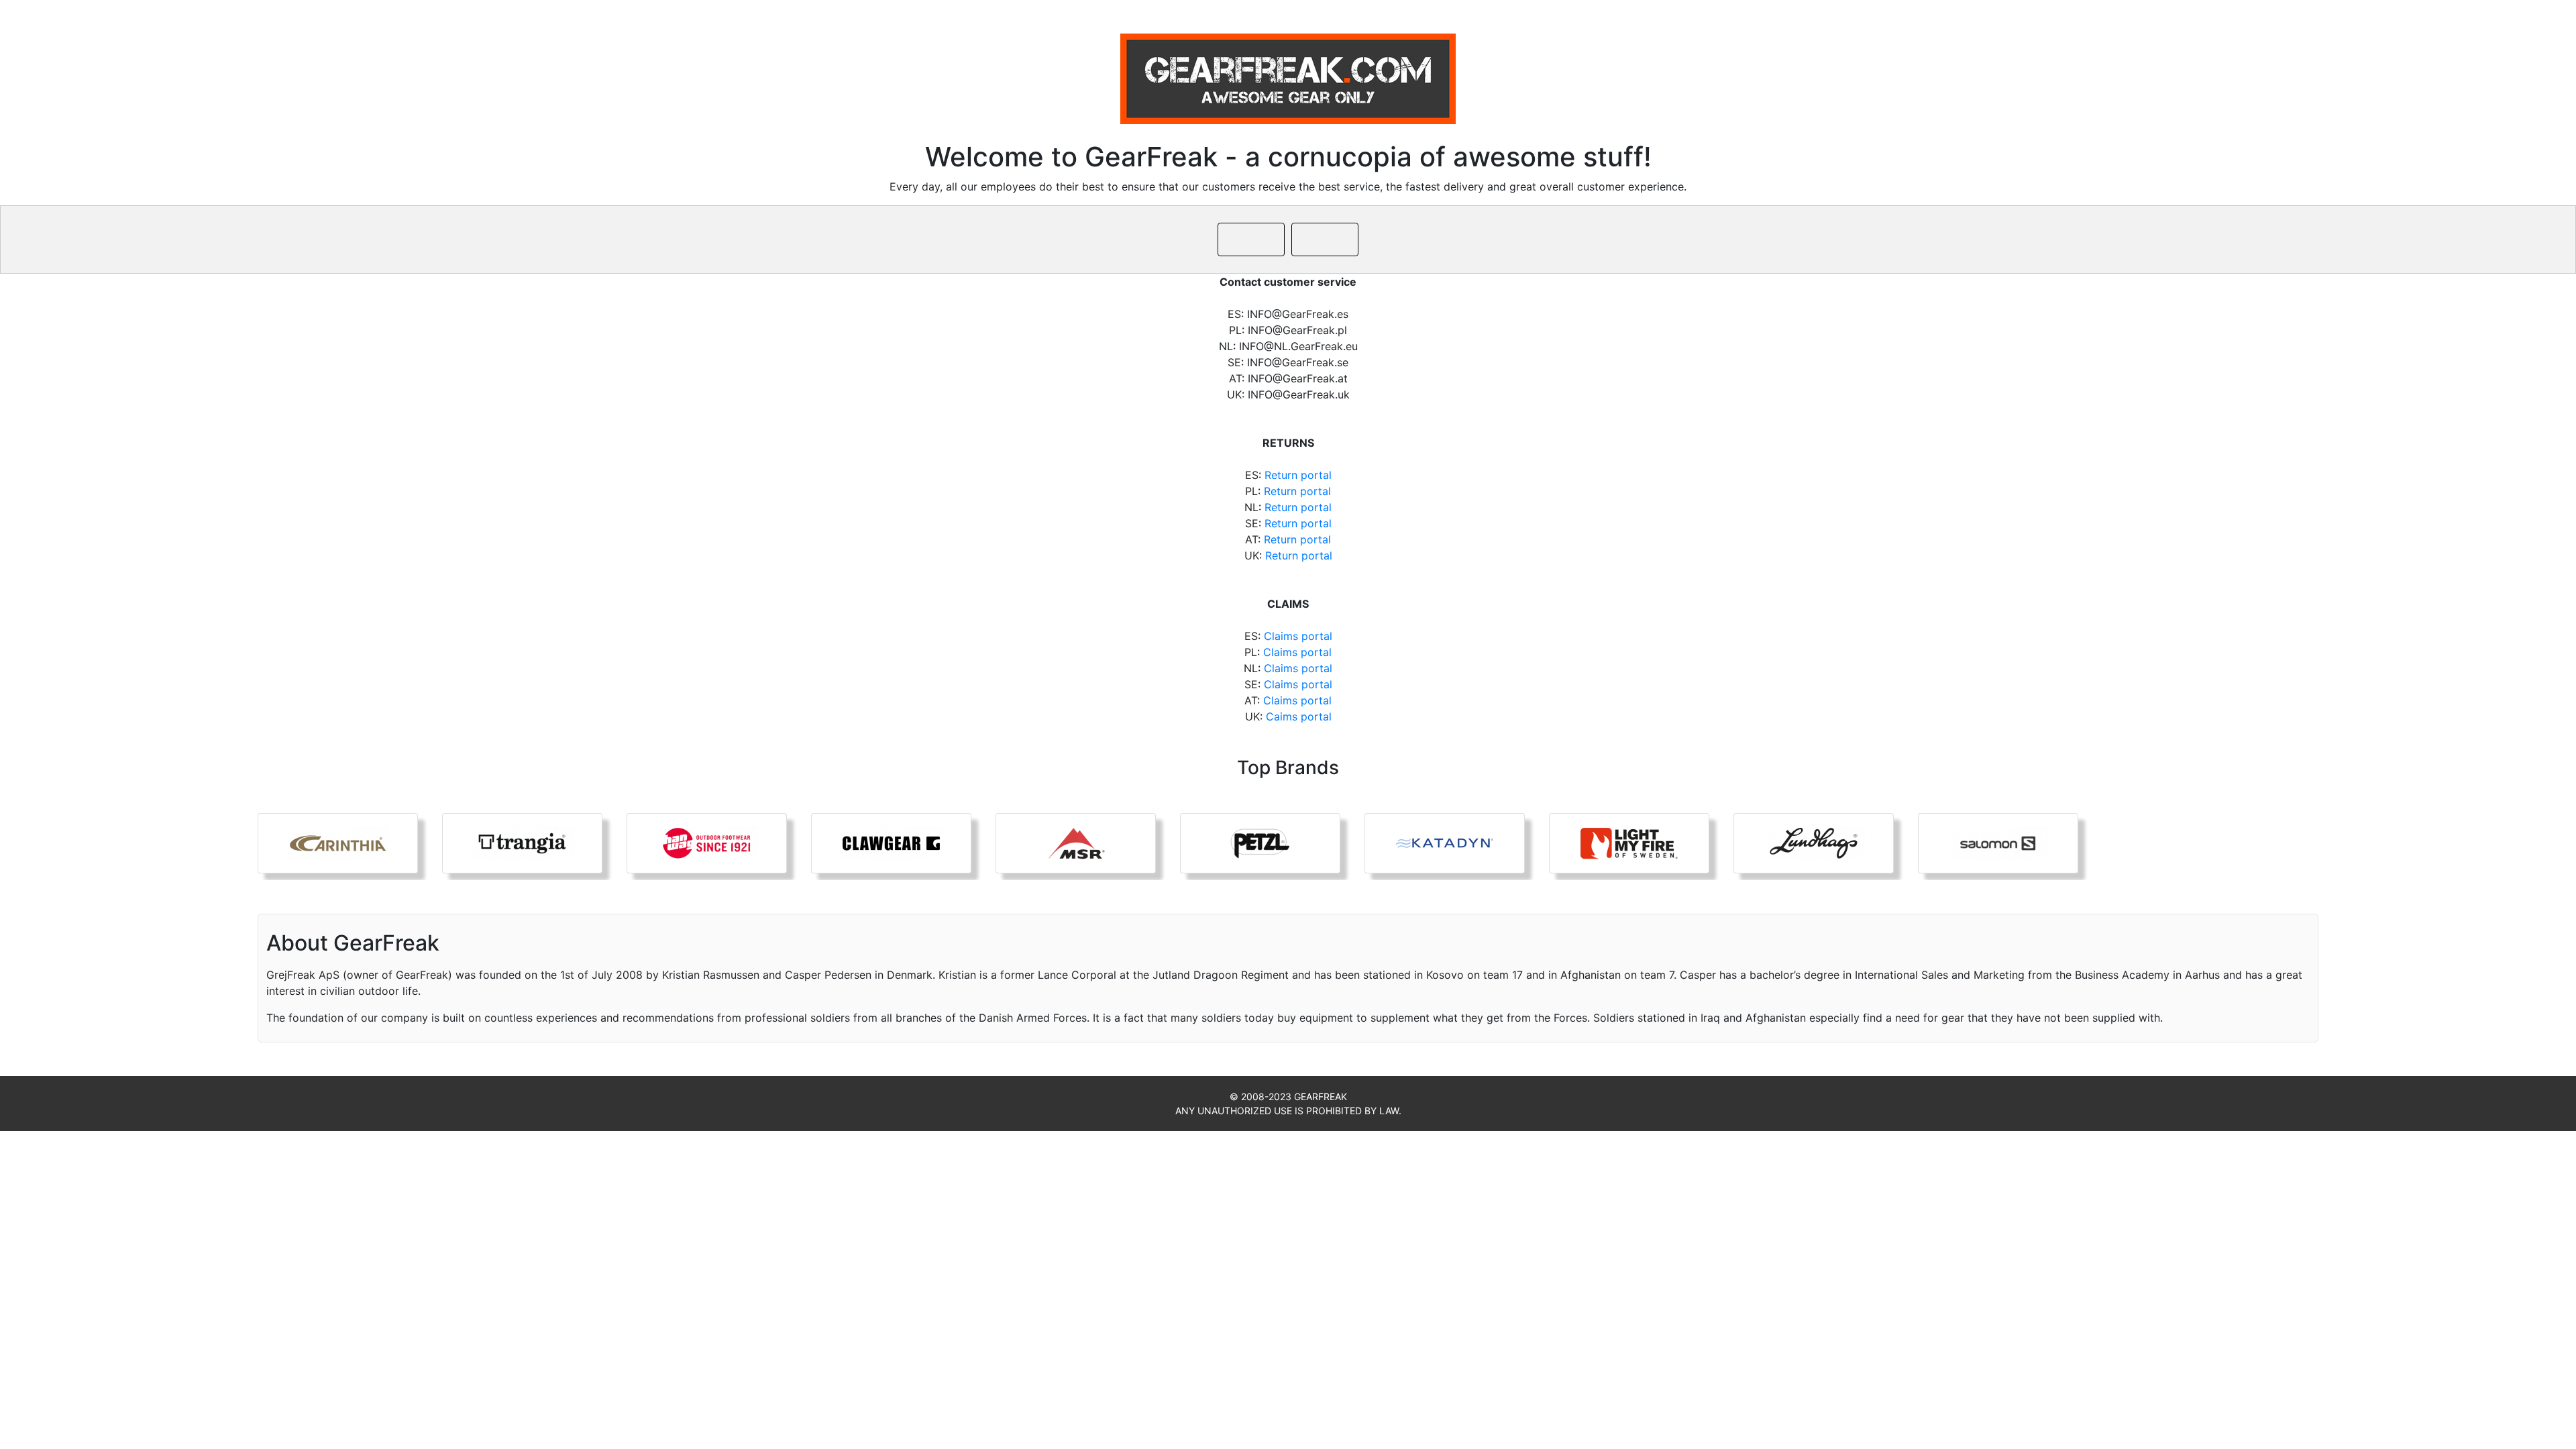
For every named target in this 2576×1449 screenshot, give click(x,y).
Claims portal (1298, 636)
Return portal (1298, 475)
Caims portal (1299, 716)
